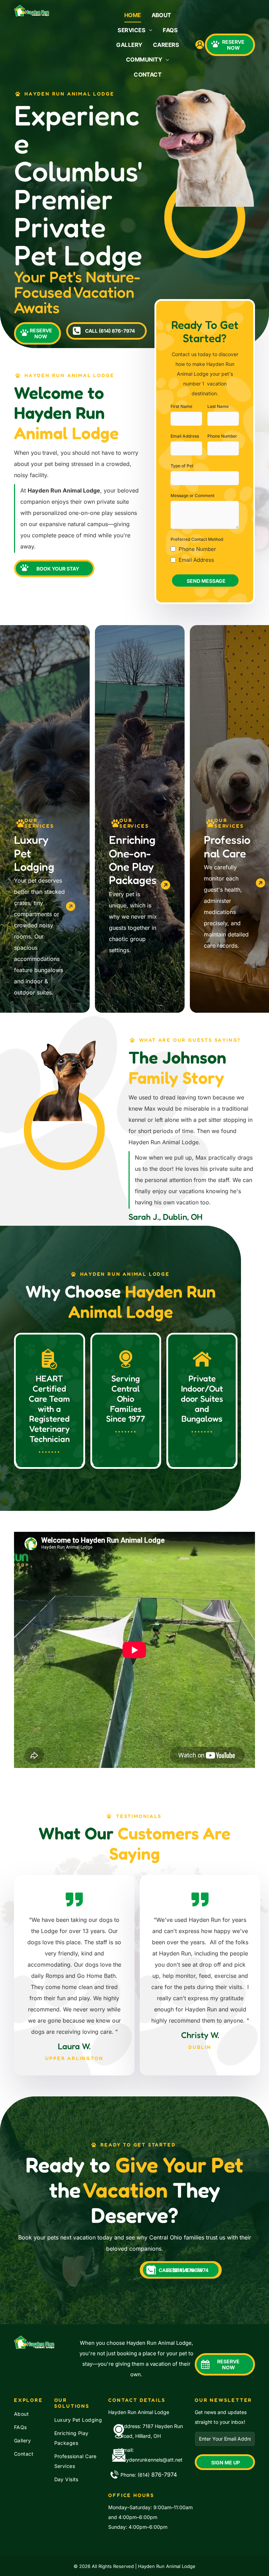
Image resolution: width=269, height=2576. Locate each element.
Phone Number (222, 436)
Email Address (185, 436)
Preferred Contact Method (197, 539)
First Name (181, 406)
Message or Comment (192, 496)
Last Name (218, 406)
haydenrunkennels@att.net (151, 2460)
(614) (144, 2475)
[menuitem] (133, 15)
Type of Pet (182, 466)
